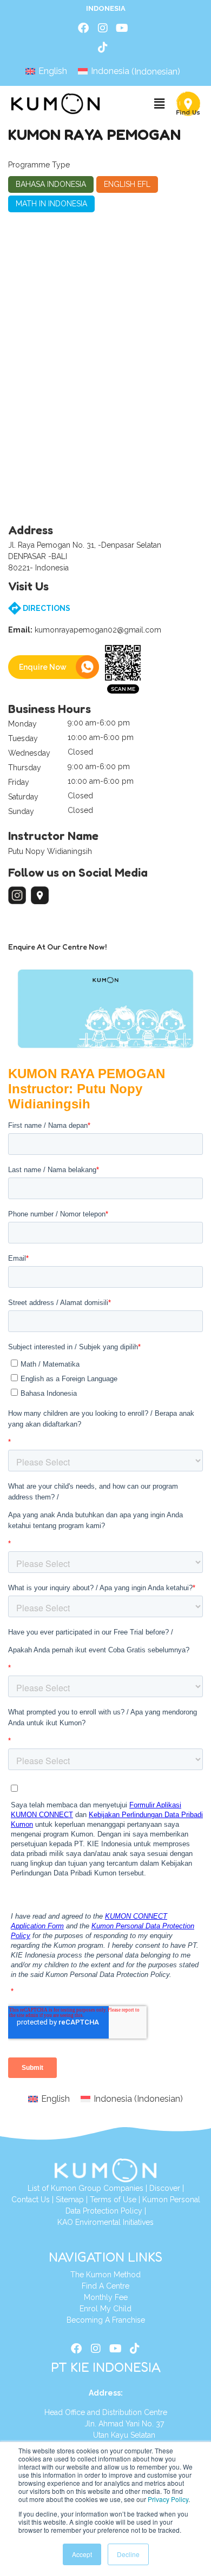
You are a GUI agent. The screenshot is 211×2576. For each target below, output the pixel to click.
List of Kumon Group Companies (85, 2188)
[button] (159, 104)
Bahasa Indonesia (51, 184)
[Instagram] (103, 28)
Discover (165, 2188)
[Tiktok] (103, 48)
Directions (46, 608)
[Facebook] (83, 28)
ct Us (41, 2200)
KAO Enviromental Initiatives (105, 2222)
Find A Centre (105, 2286)
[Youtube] (122, 28)
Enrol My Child (105, 2309)
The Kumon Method (105, 2275)
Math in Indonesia (51, 204)
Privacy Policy (168, 2499)
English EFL (127, 184)
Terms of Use (113, 2200)
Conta (22, 2200)
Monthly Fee (106, 2297)
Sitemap (70, 2200)
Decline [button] (128, 2554)
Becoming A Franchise (106, 2320)
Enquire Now (43, 667)
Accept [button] (82, 2554)
